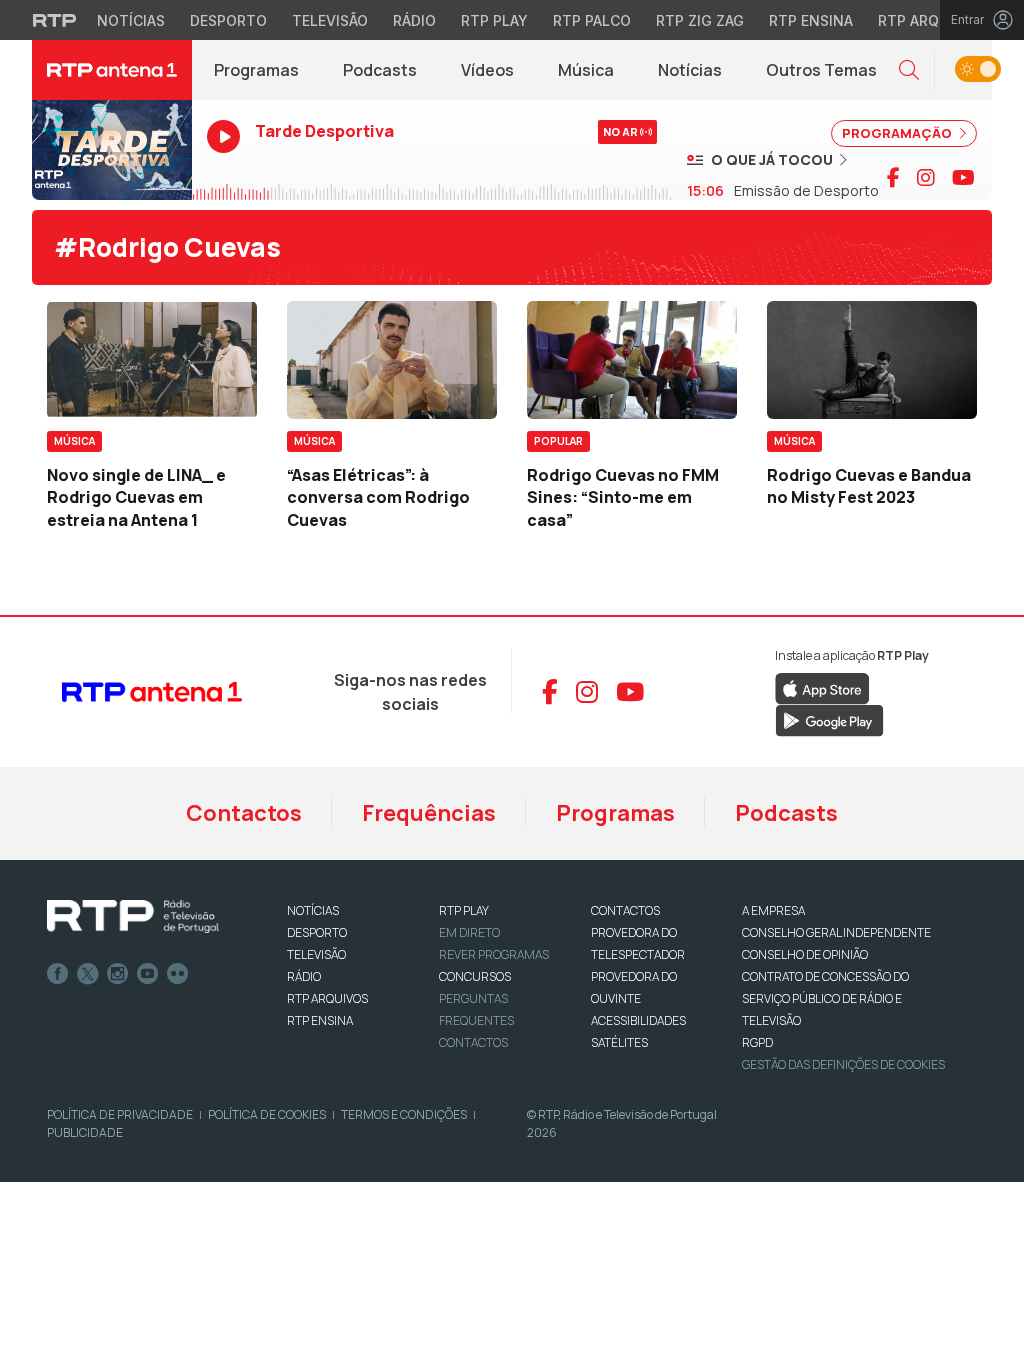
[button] (909, 70)
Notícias (131, 20)
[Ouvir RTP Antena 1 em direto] (112, 150)
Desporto (228, 20)
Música (586, 70)
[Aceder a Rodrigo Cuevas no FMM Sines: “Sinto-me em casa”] (632, 360)
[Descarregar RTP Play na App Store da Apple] (822, 687)
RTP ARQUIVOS (327, 998)
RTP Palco (592, 20)
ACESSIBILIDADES (638, 1020)
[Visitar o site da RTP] (55, 20)
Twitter (88, 974)
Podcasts (380, 70)
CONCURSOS (475, 976)
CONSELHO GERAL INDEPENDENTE (836, 932)
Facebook (58, 974)
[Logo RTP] (133, 917)
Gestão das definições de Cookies (843, 1064)
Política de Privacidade (120, 1114)
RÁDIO (304, 976)
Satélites (619, 1042)
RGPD (757, 1042)
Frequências (429, 813)
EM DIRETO (469, 932)
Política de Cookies (267, 1114)
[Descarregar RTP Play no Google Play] (829, 719)
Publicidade (85, 1132)
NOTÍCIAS (313, 910)
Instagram (118, 974)
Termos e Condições (404, 1114)
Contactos (244, 813)
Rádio (414, 20)
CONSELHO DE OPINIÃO (805, 954)
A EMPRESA (773, 910)
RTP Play (494, 20)
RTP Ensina (811, 20)
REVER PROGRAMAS (494, 954)
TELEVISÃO (316, 954)
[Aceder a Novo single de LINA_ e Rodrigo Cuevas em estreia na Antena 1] (152, 360)
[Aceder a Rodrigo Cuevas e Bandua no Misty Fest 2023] (872, 360)
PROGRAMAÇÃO (898, 133)
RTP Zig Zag (700, 20)
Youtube (148, 974)
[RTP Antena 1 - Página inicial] (112, 70)
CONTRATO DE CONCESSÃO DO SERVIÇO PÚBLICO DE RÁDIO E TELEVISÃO (825, 998)
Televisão (330, 20)
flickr (178, 974)
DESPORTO (317, 932)
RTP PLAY (464, 910)
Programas (256, 70)
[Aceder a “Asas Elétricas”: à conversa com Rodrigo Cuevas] (392, 360)
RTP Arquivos (930, 20)
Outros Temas (821, 70)
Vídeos (487, 70)
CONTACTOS (625, 910)
